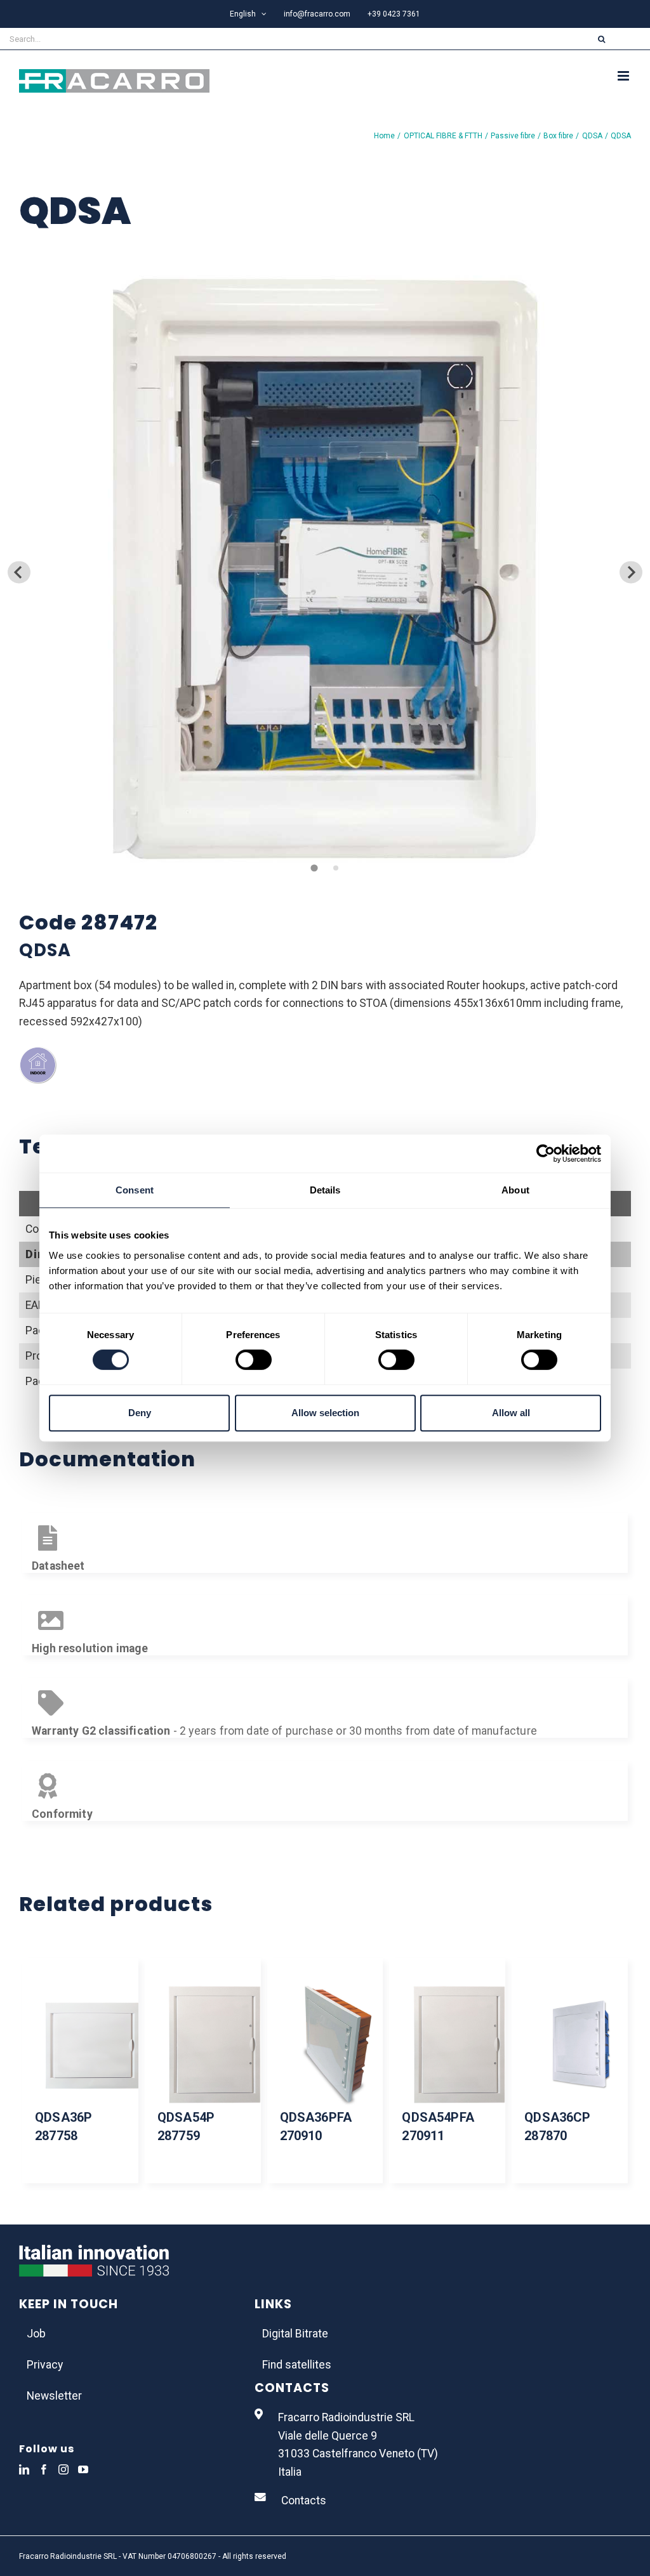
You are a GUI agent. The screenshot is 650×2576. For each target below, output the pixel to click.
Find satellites (297, 2365)
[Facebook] (44, 2469)
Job (36, 2334)
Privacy (45, 2365)
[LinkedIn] (24, 2469)
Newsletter (54, 2396)
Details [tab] (325, 1190)
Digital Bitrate (295, 2334)
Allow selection (325, 1413)
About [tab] (515, 1190)
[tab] (314, 868)
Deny (140, 1413)
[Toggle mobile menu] (624, 76)
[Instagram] (63, 2469)
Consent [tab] (135, 1190)
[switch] (254, 1360)
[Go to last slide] (19, 572)
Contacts (304, 2500)
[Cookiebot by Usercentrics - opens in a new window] (546, 1153)
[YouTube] (83, 2469)
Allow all (511, 1413)
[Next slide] (631, 572)
